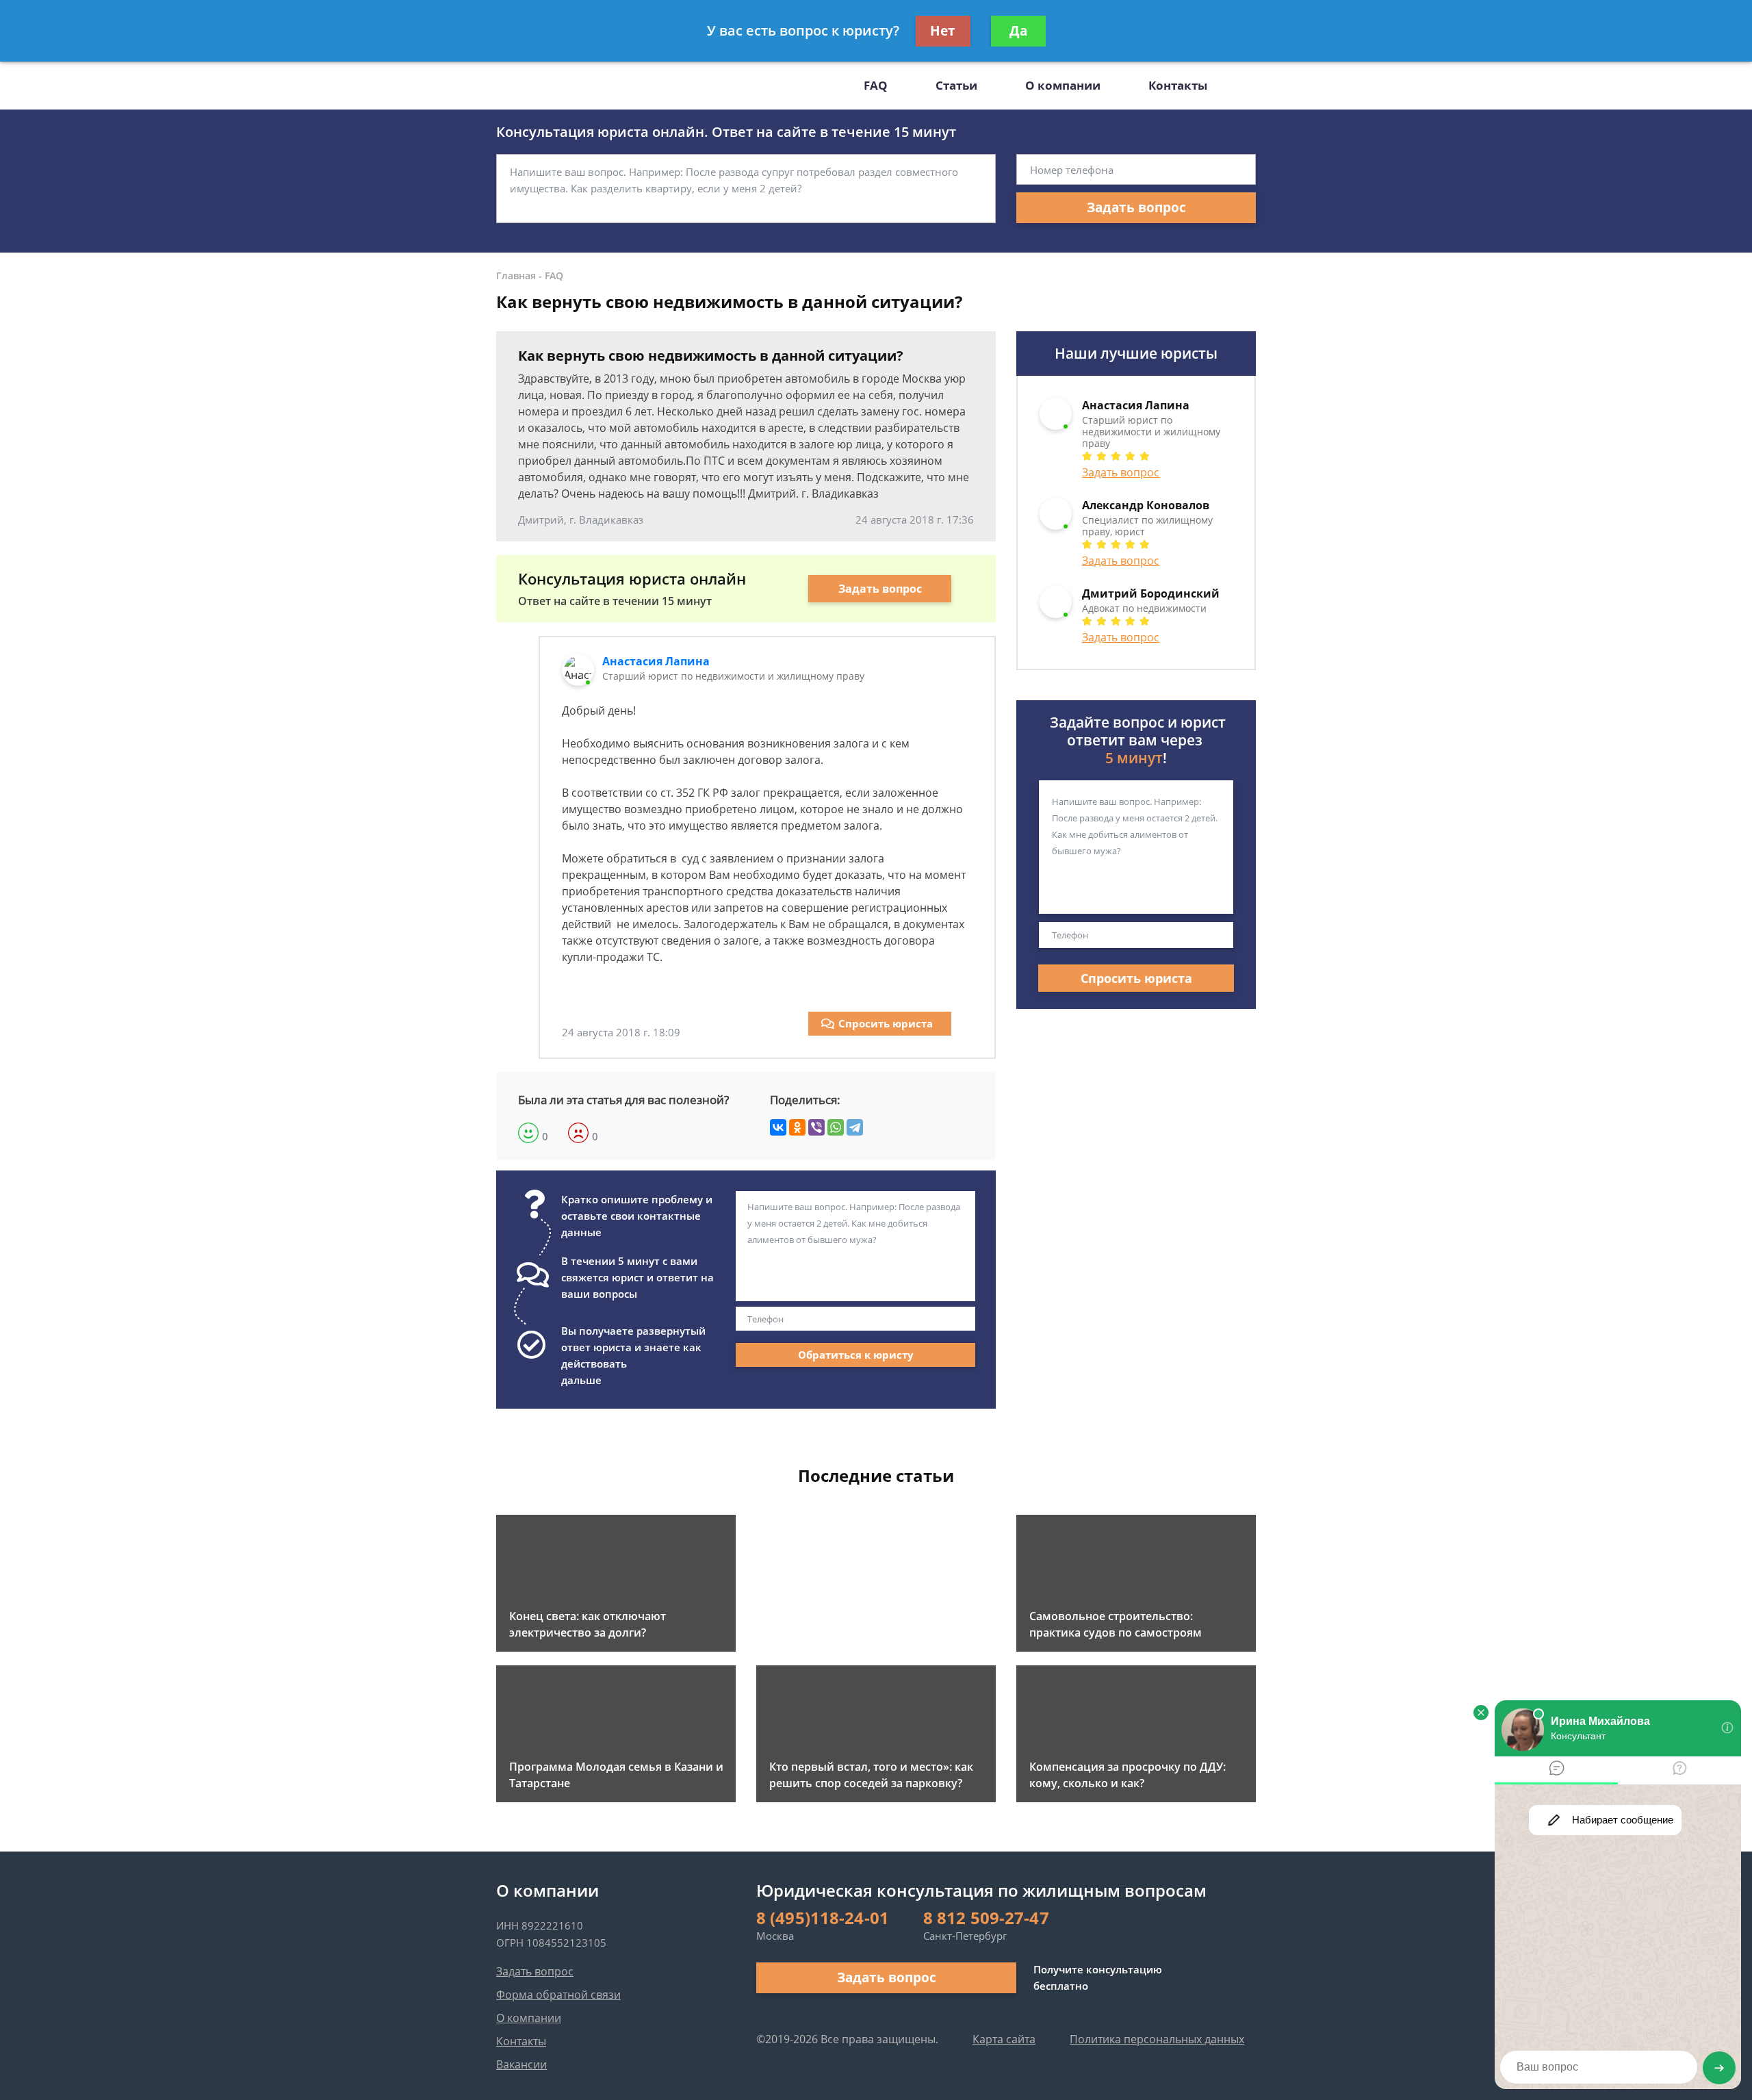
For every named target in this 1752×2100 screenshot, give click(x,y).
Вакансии (521, 2064)
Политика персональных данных (1157, 2039)
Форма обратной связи (558, 1995)
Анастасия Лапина (656, 661)
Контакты (1178, 85)
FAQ (876, 85)
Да (1018, 31)
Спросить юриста (886, 1023)
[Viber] (816, 1127)
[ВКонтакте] (778, 1127)
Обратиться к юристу (856, 1355)
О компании (1063, 85)
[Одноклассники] (797, 1127)
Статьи (956, 85)
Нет (943, 31)
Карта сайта (1004, 2039)
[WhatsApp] (836, 1127)
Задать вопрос (1136, 207)
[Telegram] (855, 1127)
